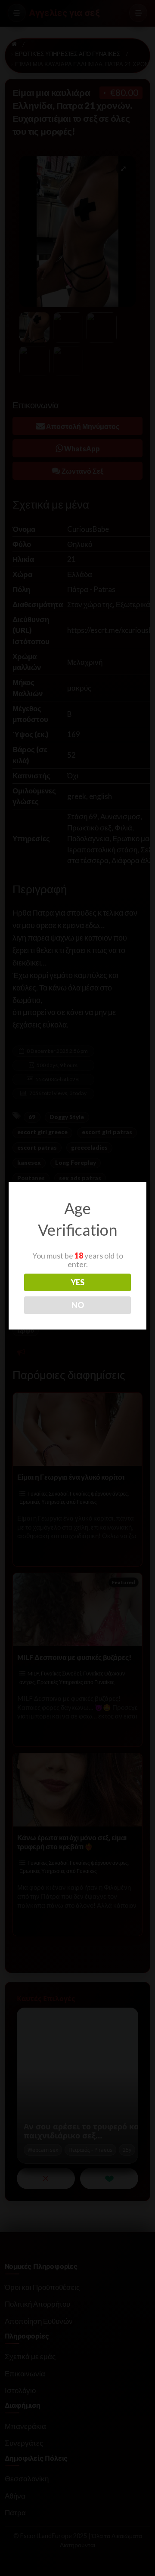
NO (78, 1305)
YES (77, 1282)
